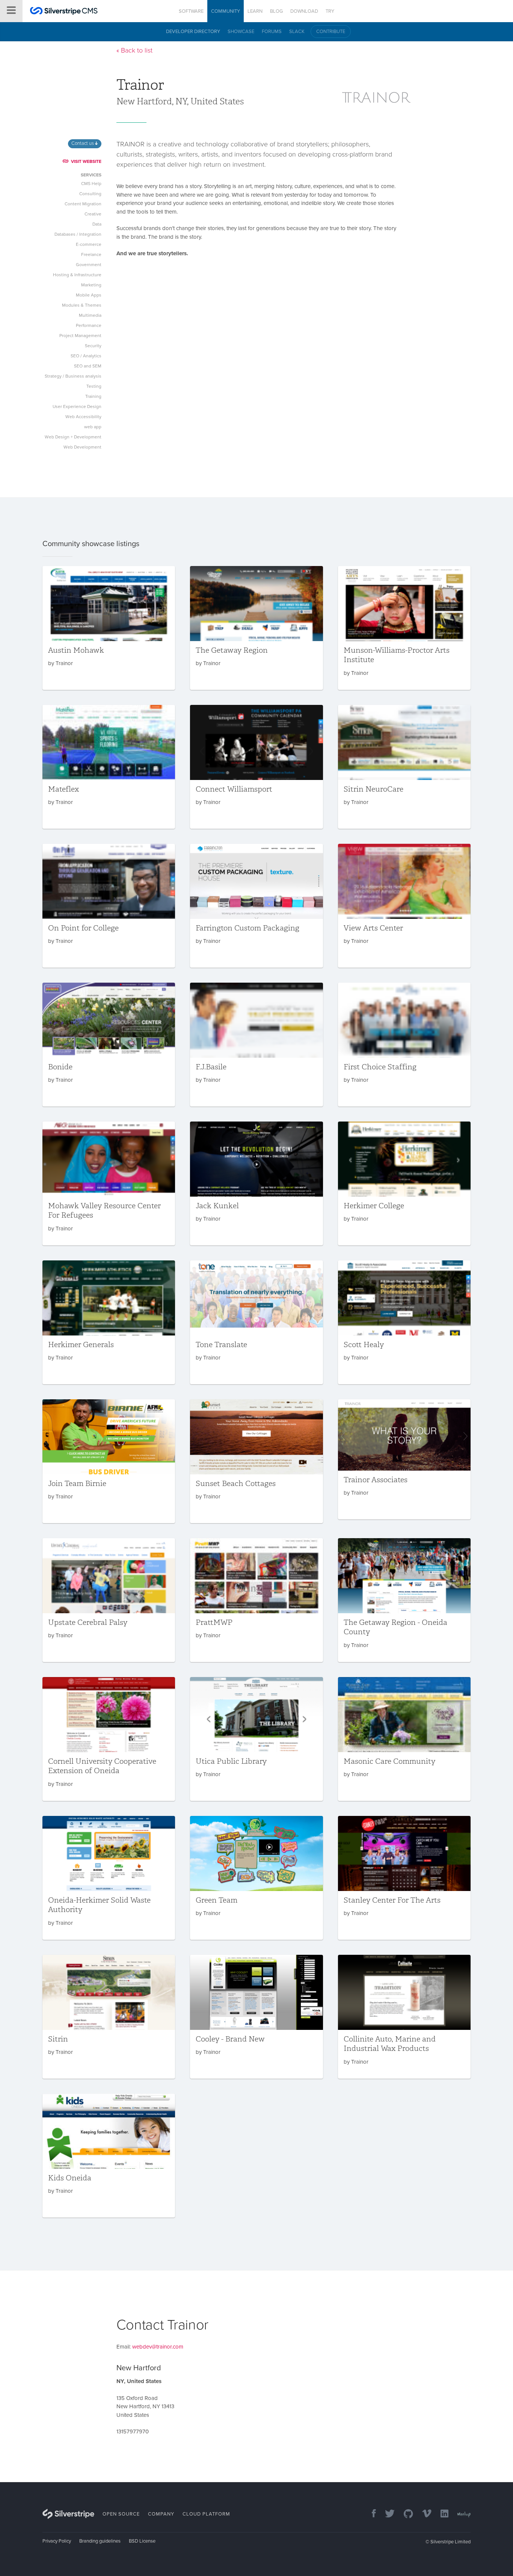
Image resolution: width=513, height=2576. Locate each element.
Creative (93, 214)
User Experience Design (77, 406)
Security (93, 346)
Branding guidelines (100, 2541)
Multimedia (90, 315)
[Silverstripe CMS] (64, 12)
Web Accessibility (83, 417)
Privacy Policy (57, 2541)
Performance (89, 325)
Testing (94, 386)
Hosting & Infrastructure (77, 275)
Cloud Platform (206, 2514)
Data (97, 224)
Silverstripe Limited (450, 2542)
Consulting (90, 194)
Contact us (83, 143)
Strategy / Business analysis (73, 376)
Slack (297, 32)
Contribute (331, 32)
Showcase (241, 32)
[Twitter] (386, 2514)
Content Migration (83, 204)
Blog (276, 11)
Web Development (82, 447)
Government (89, 265)
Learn (255, 11)
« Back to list (134, 50)
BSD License (142, 2541)
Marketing (91, 285)
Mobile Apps (89, 295)
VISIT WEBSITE (86, 161)
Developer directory (193, 32)
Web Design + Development (73, 437)
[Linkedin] (441, 2514)
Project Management (80, 336)
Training (93, 396)
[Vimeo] (423, 2514)
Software (191, 11)
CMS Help (91, 184)
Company (161, 2514)
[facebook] (370, 2514)
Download (304, 11)
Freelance (91, 254)
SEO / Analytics (86, 356)
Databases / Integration (78, 234)
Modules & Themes (82, 305)
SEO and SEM (88, 366)
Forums (272, 32)
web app (93, 427)
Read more (109, 628)
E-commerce (89, 244)
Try (330, 11)
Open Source (121, 2514)
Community (226, 11)
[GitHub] (405, 2514)
